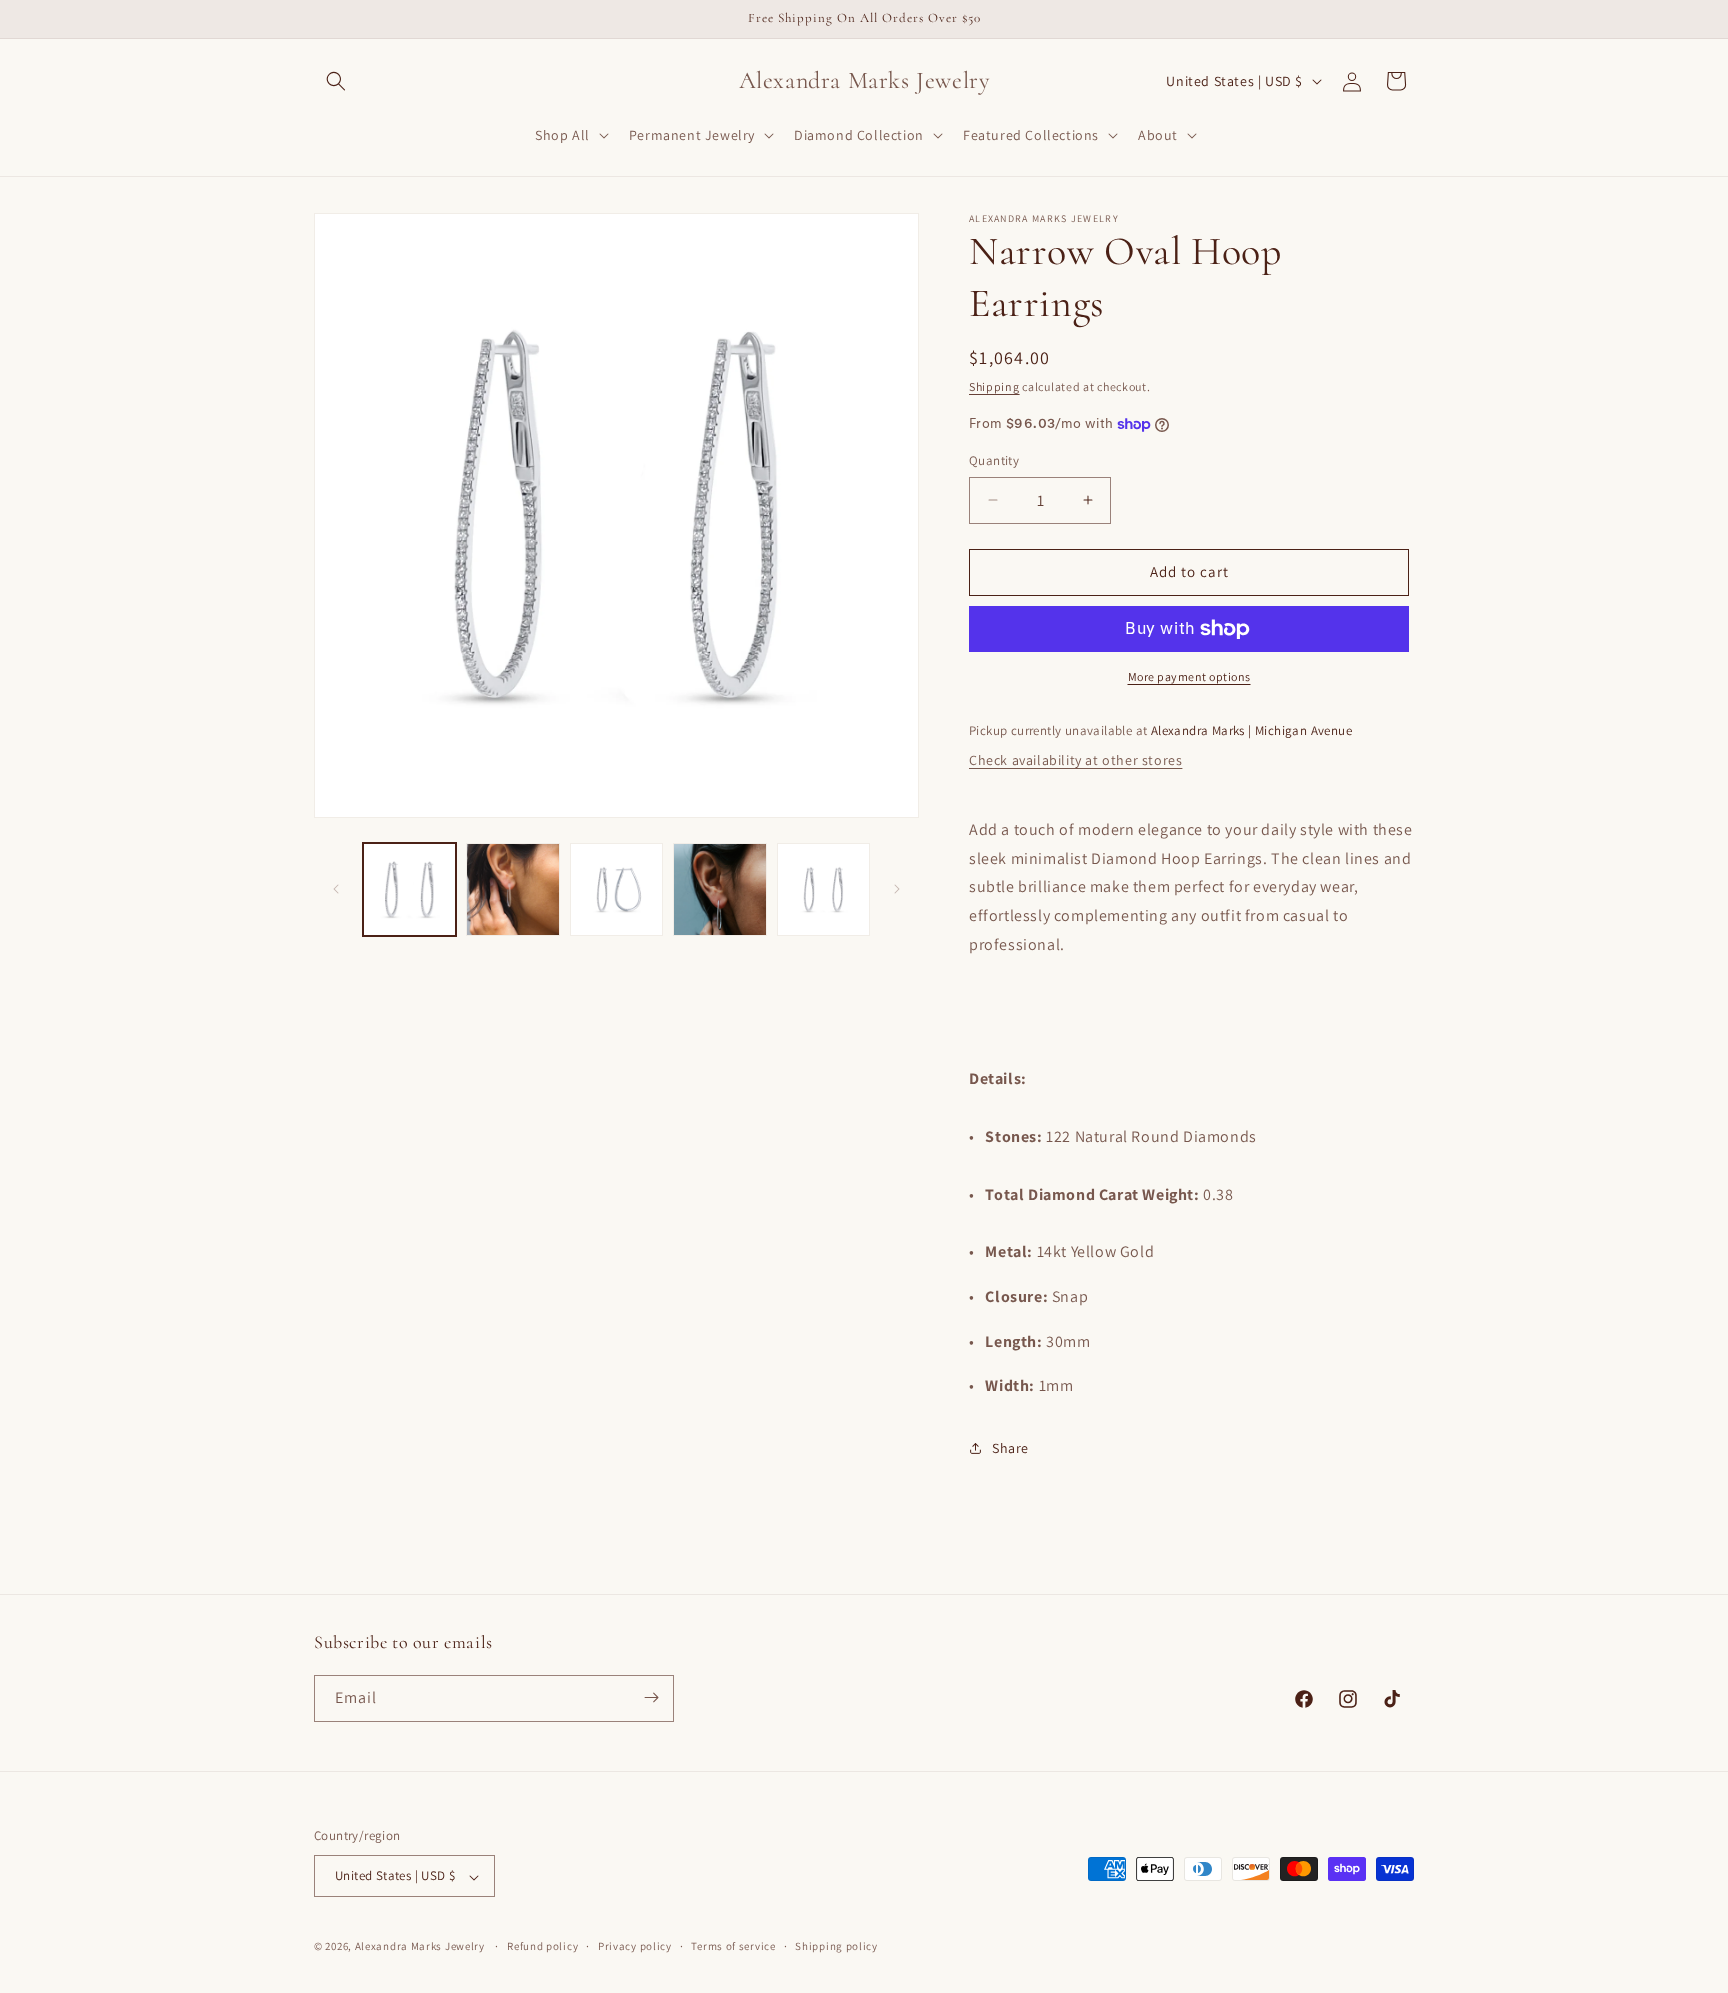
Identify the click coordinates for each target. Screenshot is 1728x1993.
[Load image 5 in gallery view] (823, 889)
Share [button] (1010, 1448)
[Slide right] (897, 889)
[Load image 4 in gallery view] (719, 889)
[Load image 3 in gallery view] (616, 889)
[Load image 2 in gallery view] (512, 889)
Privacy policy (635, 1946)
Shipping (994, 386)
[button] (336, 81)
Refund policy (542, 1946)
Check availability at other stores (1075, 760)
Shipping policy (836, 1946)
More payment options (1189, 676)
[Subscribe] (651, 1697)
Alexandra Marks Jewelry (420, 1947)
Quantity (994, 460)
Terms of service (733, 1946)
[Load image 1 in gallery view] (409, 889)
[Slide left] (336, 889)
